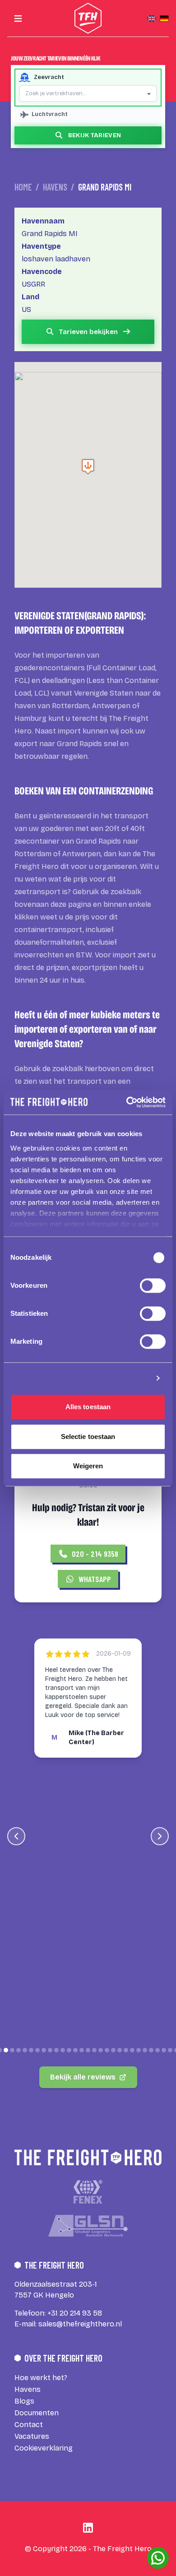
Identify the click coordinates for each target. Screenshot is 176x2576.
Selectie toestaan (88, 1437)
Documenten (37, 2413)
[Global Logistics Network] (88, 2226)
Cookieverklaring (44, 2448)
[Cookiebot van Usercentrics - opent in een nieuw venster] (127, 1102)
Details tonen (127, 1378)
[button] (88, 466)
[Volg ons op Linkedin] (88, 2528)
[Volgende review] (160, 1836)
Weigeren (88, 1466)
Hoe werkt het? (41, 2378)
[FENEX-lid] (88, 2192)
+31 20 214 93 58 (75, 2313)
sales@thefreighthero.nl (80, 2324)
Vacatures (32, 2436)
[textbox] (88, 93)
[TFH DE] (164, 19)
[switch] (153, 1286)
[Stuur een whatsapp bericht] (158, 2558)
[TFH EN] (152, 19)
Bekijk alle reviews (83, 2077)
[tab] (6, 2050)
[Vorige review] (16, 1836)
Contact (29, 2425)
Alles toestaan (88, 1407)
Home (23, 187)
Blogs (24, 2401)
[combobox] (88, 93)
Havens (55, 187)
